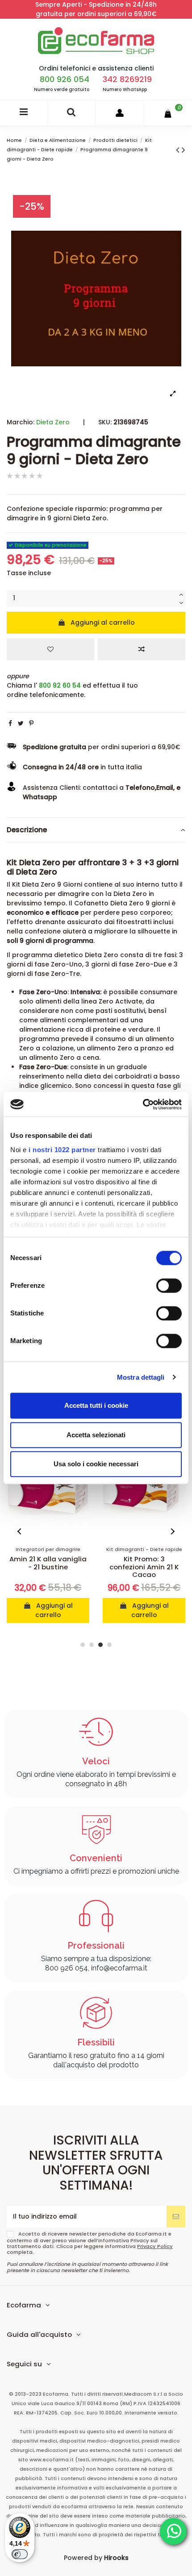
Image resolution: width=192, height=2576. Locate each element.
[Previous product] (179, 150)
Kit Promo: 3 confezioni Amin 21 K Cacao (48, 1567)
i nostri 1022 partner (62, 1150)
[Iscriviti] (176, 2217)
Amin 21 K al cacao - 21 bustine (144, 1563)
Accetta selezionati (96, 1435)
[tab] (96, 830)
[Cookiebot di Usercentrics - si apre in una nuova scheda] (143, 1104)
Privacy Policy (155, 2246)
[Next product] (184, 150)
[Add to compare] (142, 649)
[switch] (169, 1286)
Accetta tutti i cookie (96, 1405)
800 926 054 (65, 79)
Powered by (96, 2558)
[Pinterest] (31, 723)
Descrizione (27, 830)
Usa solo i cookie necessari (96, 1464)
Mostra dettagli (141, 1377)
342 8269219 (127, 79)
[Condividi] (10, 723)
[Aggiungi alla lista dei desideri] (50, 649)
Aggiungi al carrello (103, 622)
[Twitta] (21, 723)
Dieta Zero (53, 422)
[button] (20, 1531)
